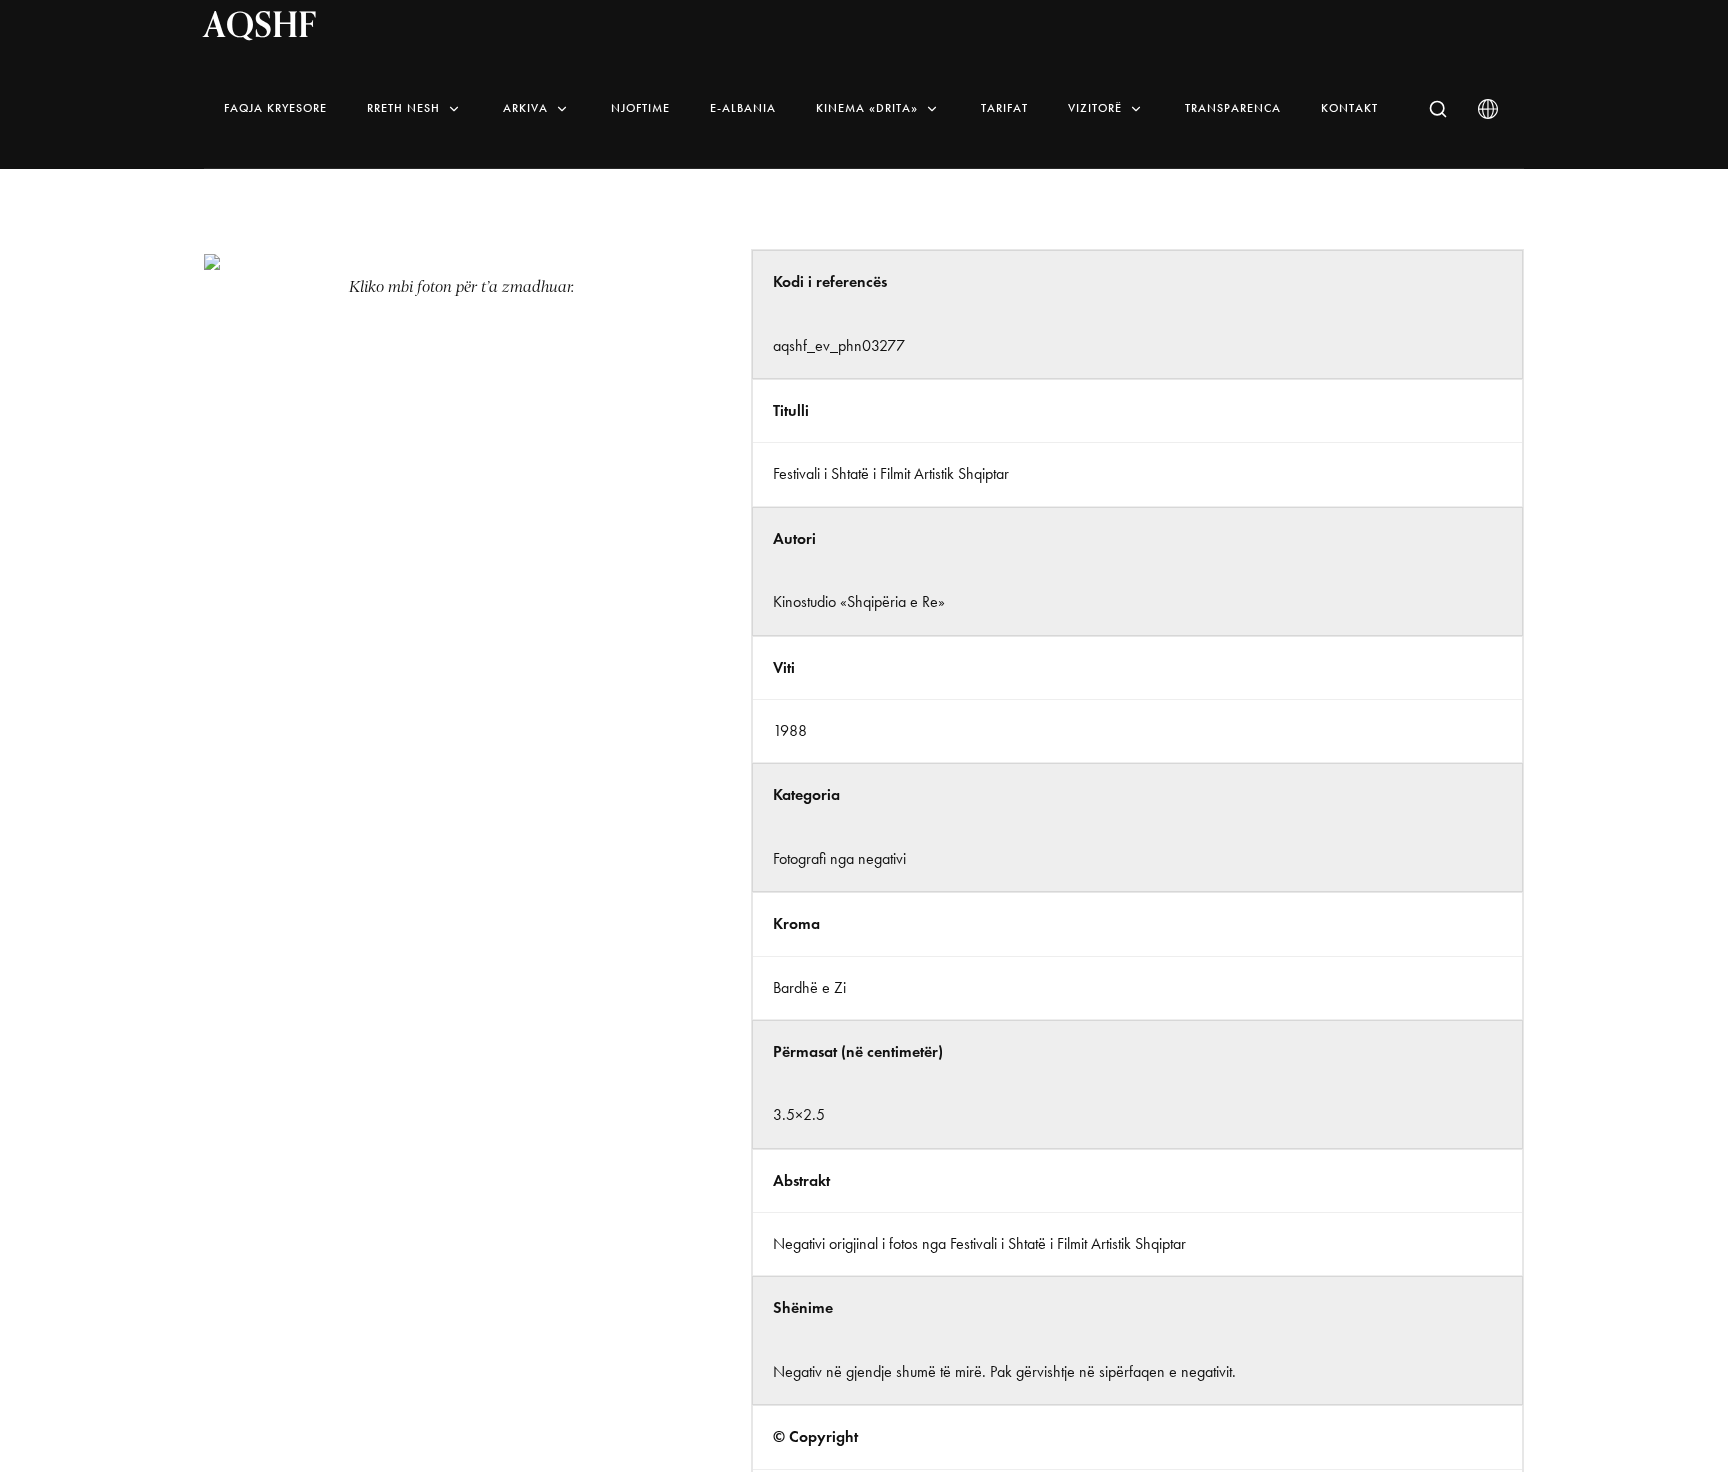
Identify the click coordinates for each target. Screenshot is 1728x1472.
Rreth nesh (403, 108)
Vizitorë (1095, 108)
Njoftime (640, 108)
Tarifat (1004, 108)
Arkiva (525, 108)
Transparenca (1233, 108)
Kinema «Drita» (867, 108)
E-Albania (743, 108)
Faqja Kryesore (275, 108)
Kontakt (1349, 108)
